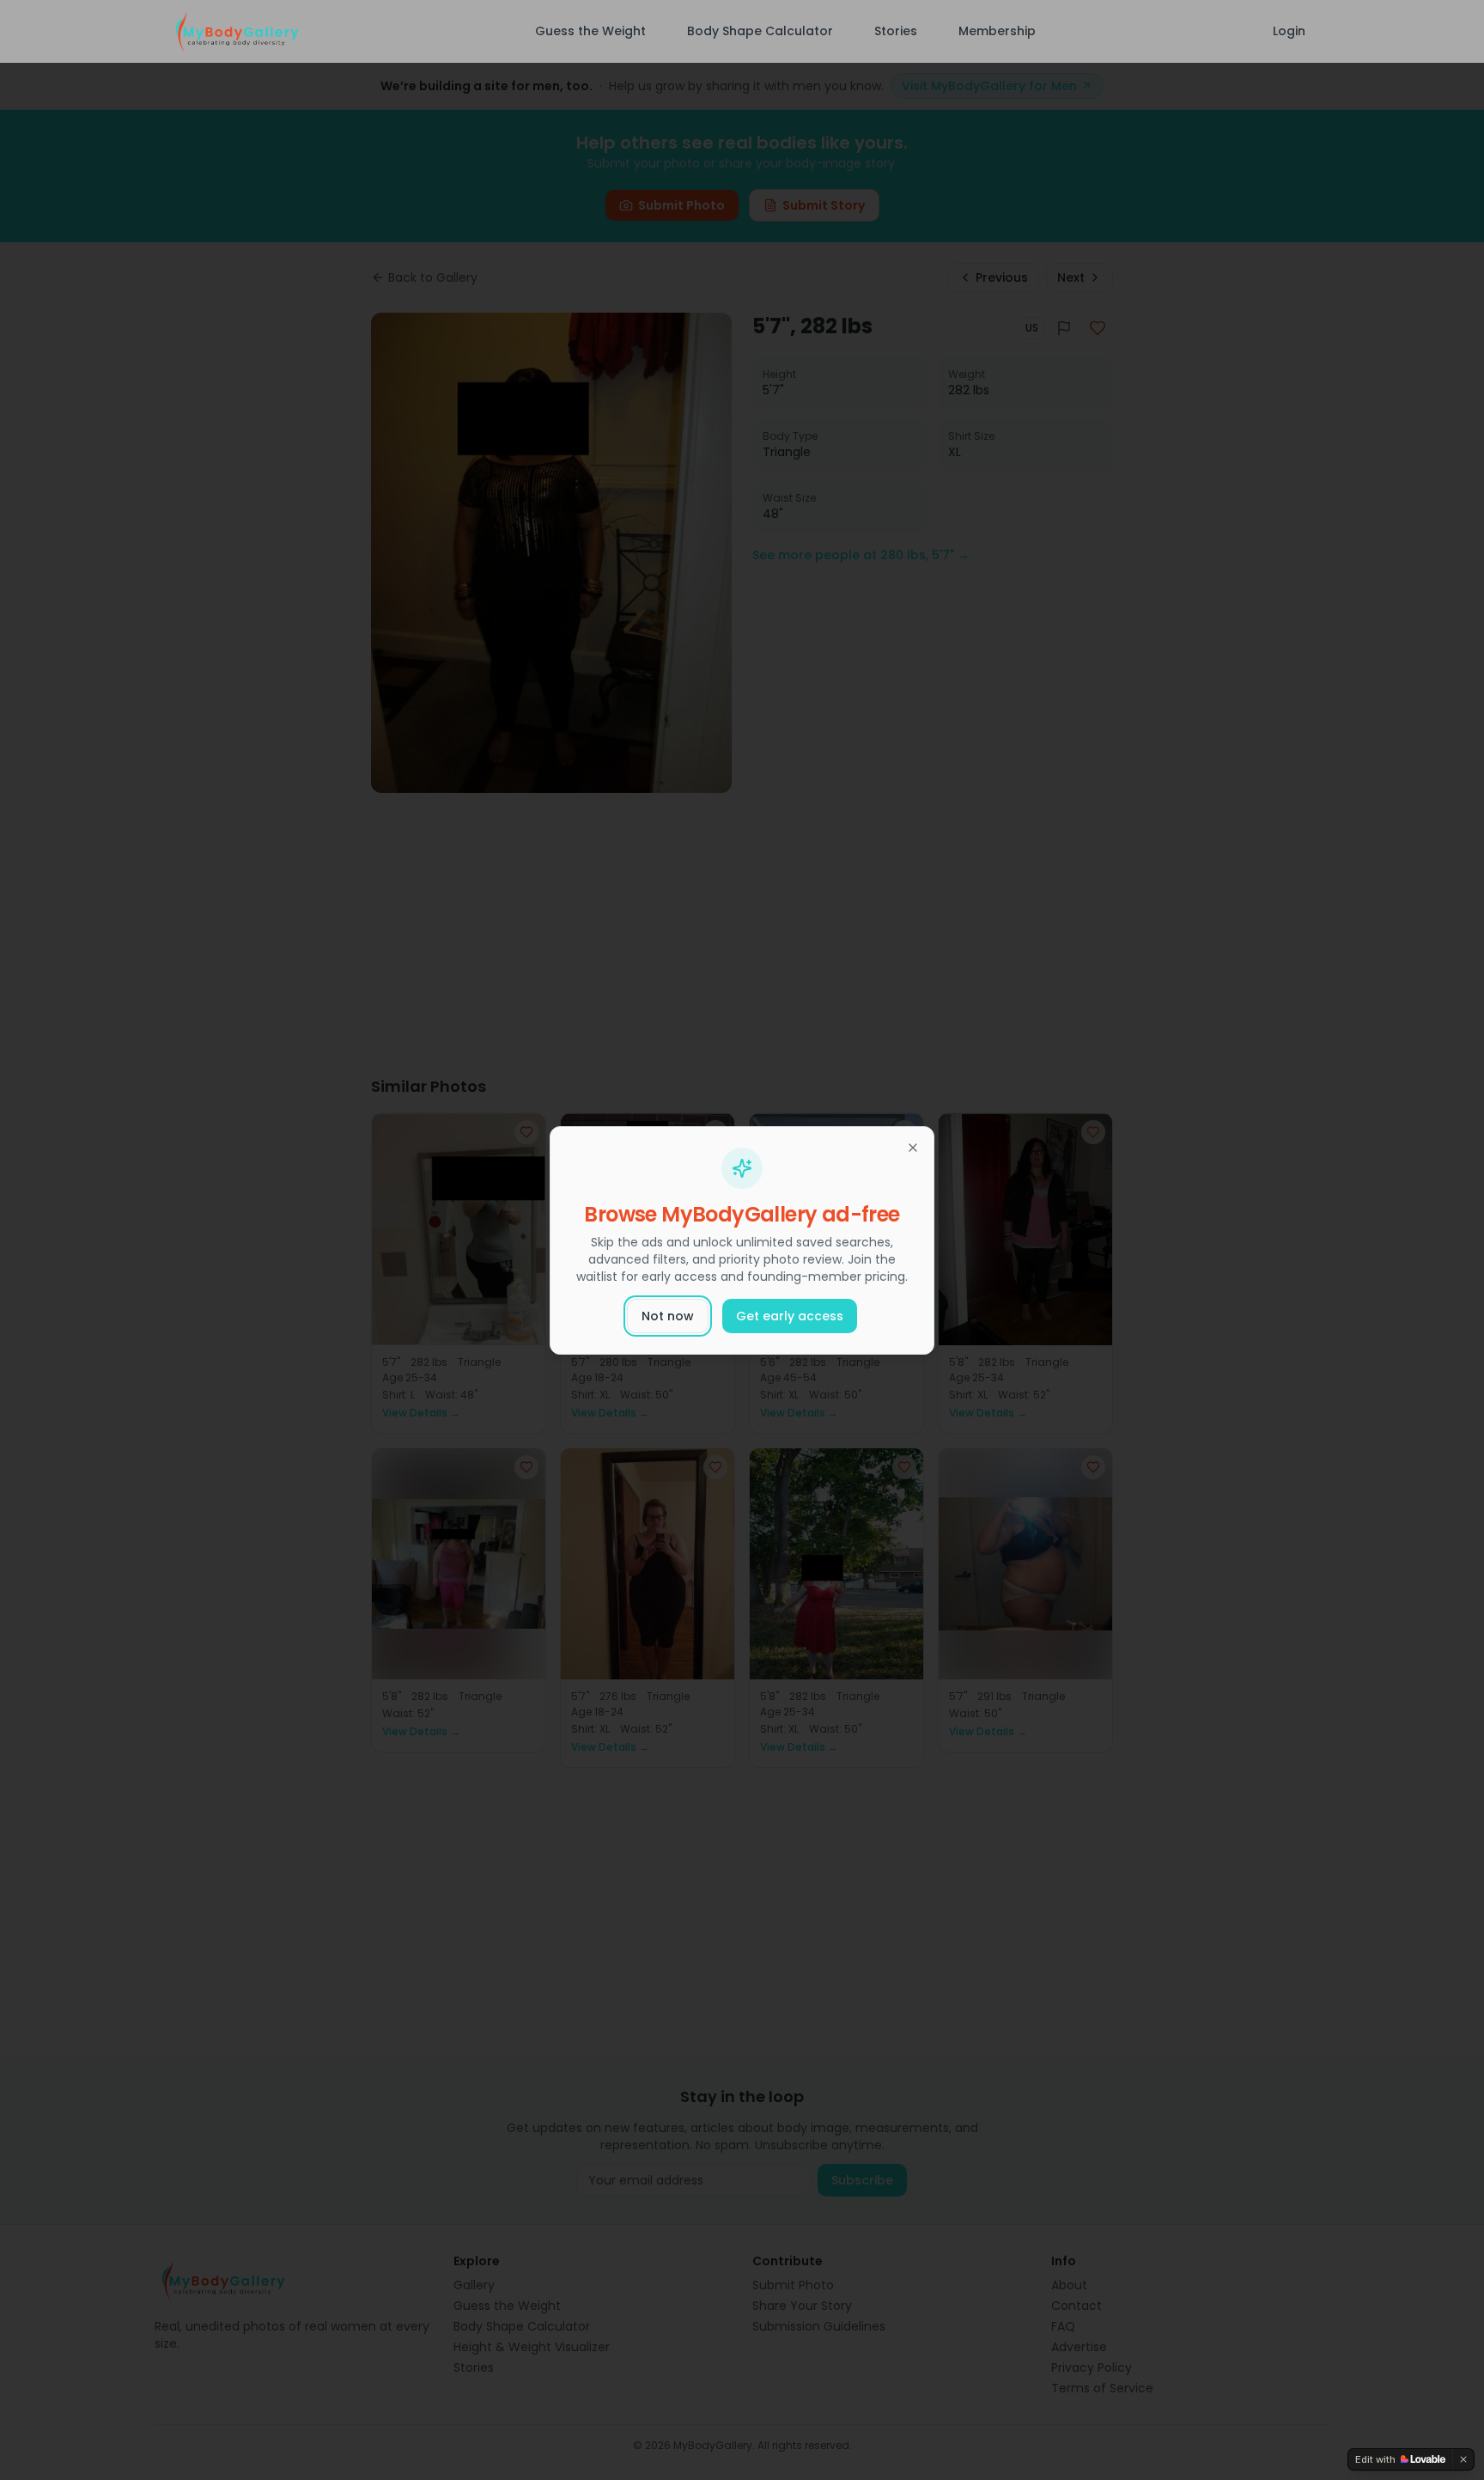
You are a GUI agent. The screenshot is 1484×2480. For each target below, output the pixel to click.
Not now (668, 1316)
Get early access (790, 1316)
